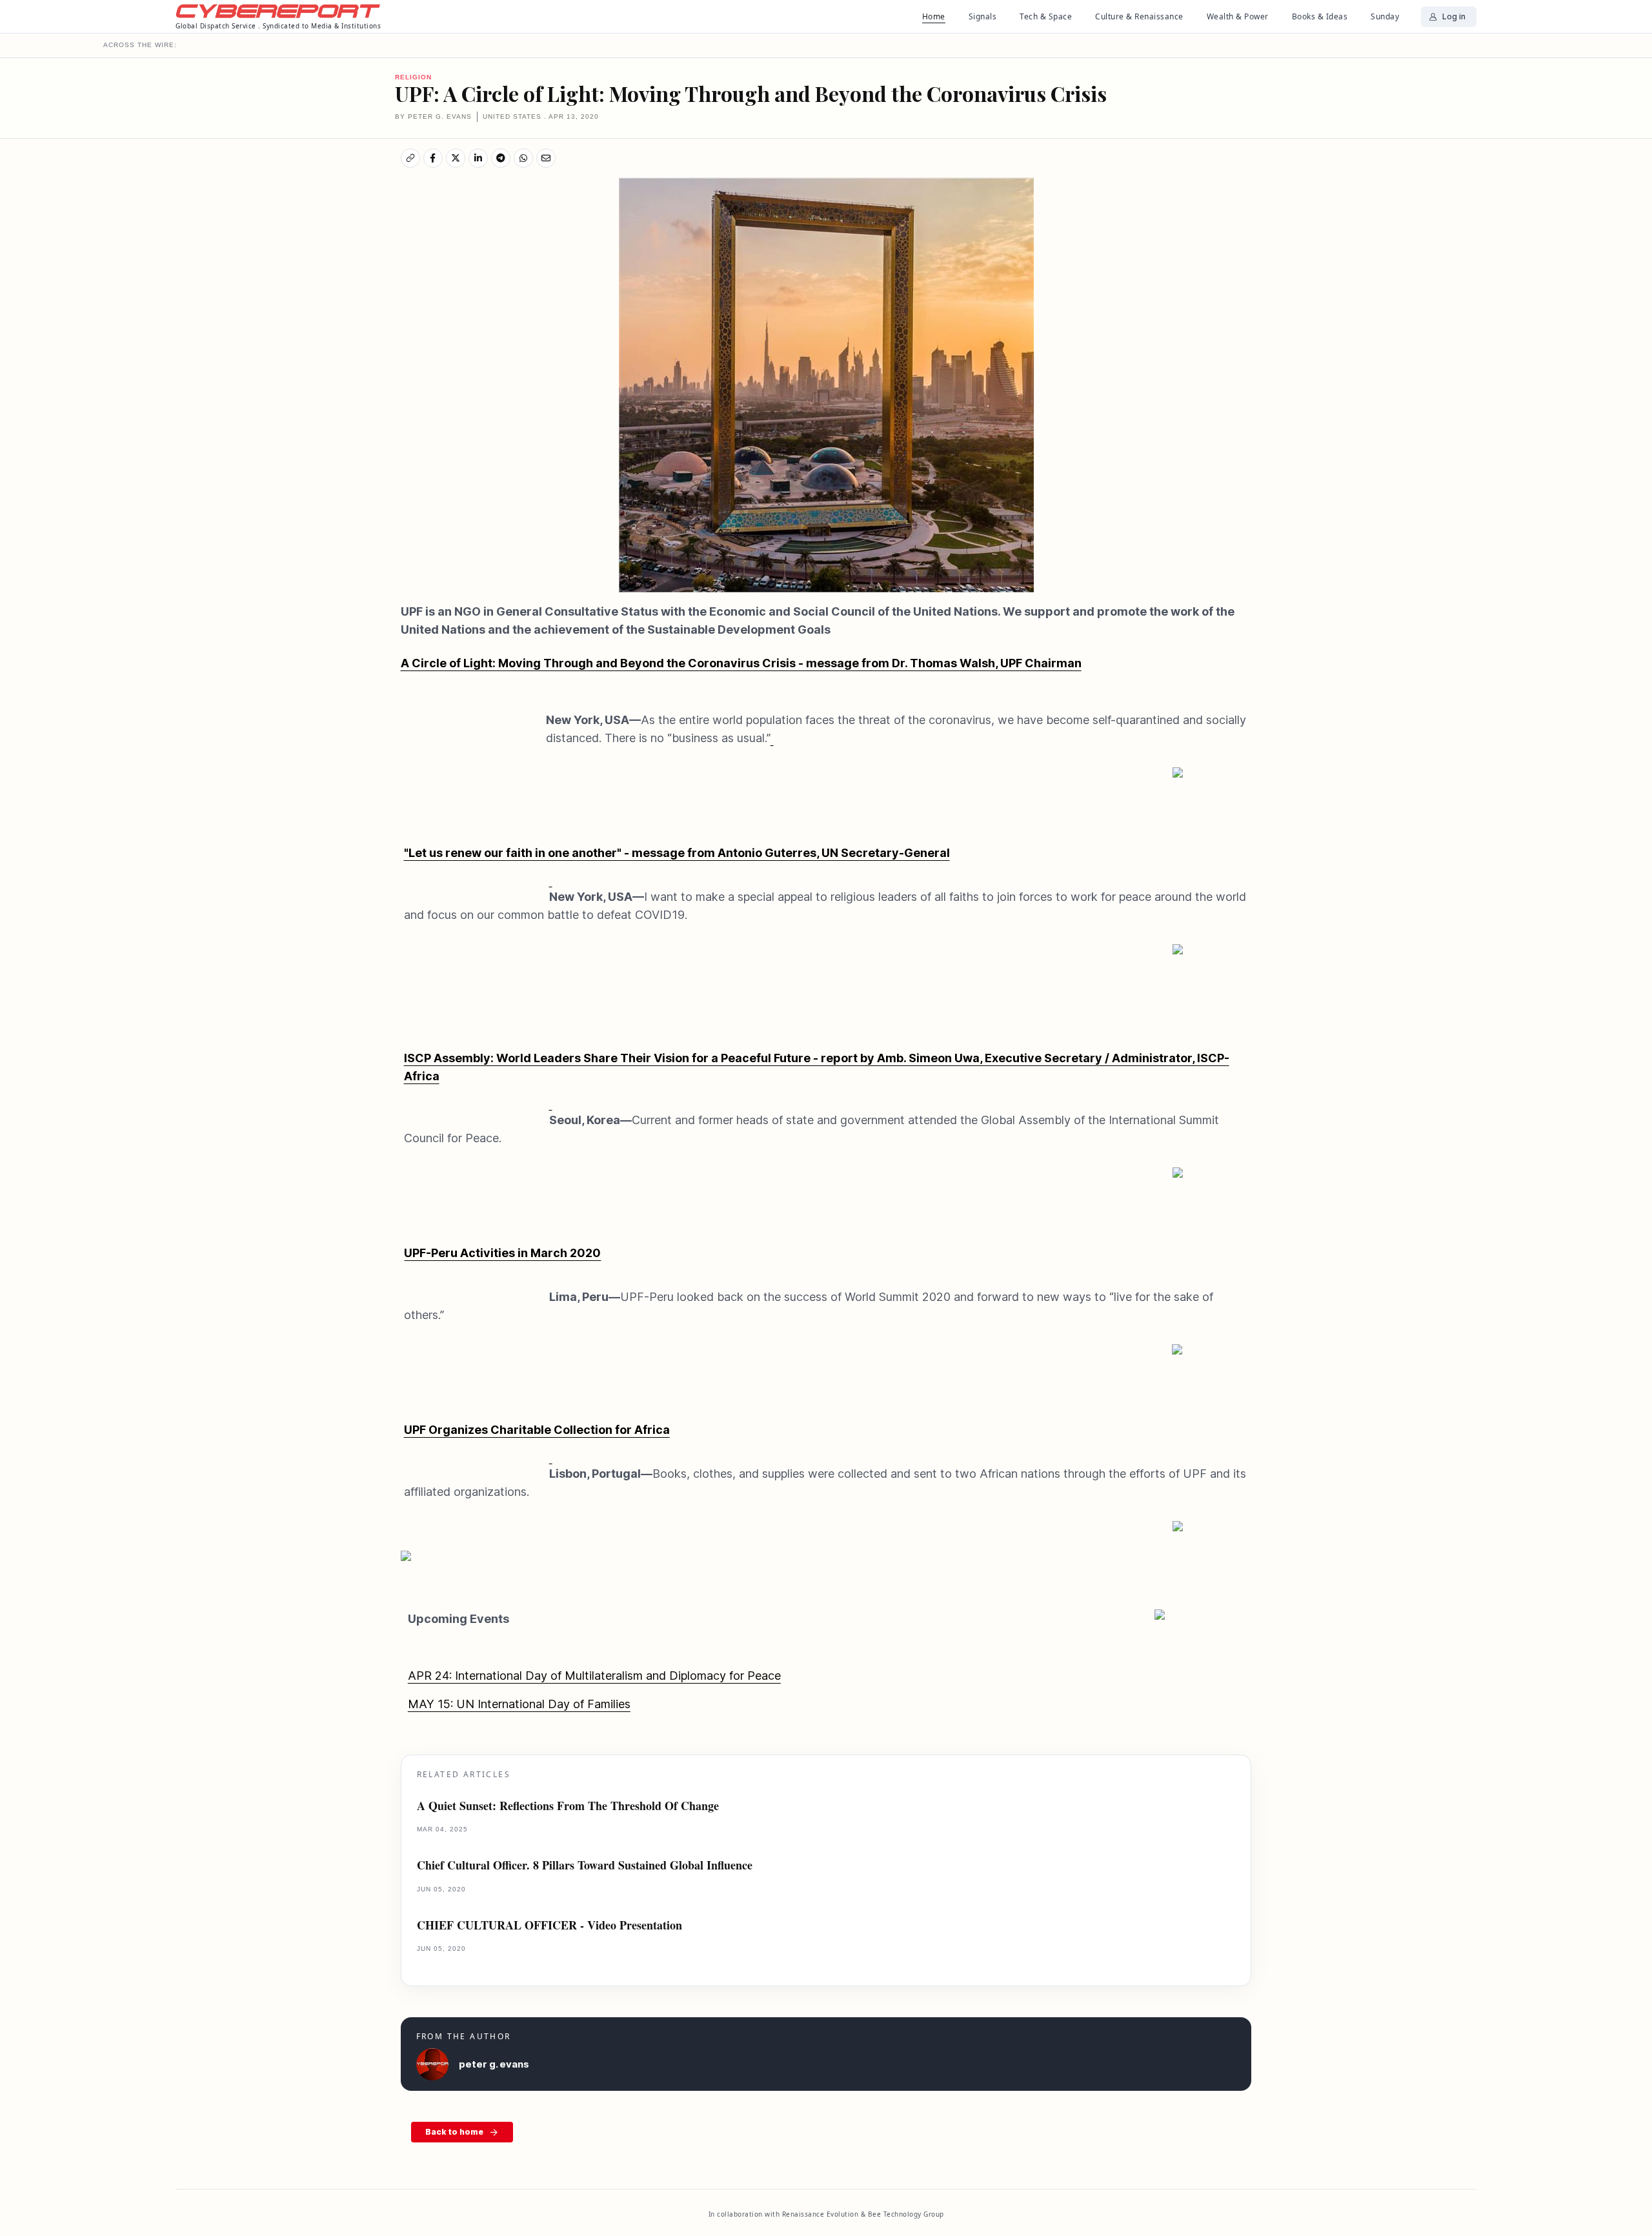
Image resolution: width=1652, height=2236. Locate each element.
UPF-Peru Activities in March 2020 (502, 1253)
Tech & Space (1046, 16)
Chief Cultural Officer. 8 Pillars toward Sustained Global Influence (585, 1865)
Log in (1454, 16)
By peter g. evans (433, 116)
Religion (413, 77)
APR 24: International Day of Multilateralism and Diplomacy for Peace (594, 1676)
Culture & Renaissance (1139, 16)
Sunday (1385, 16)
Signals (983, 16)
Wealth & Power (1238, 16)
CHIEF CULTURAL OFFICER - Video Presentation (549, 1925)
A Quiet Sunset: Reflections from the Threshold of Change (568, 1806)
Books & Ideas (1320, 16)
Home (934, 16)
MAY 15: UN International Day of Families (519, 1704)
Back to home (454, 2132)
